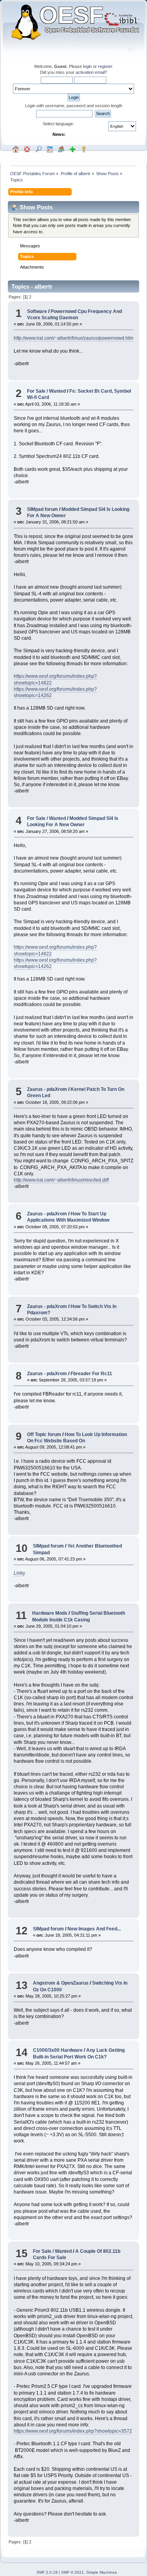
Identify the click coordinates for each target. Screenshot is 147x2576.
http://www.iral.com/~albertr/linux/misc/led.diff (61, 1180)
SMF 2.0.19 (47, 2572)
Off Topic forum (44, 1434)
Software (37, 311)
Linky (19, 1573)
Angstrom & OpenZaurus (61, 1983)
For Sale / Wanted (46, 391)
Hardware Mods (50, 1613)
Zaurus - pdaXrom (47, 1089)
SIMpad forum (43, 509)
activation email (90, 72)
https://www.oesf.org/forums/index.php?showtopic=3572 (73, 2431)
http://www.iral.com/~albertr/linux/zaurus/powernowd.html (74, 338)
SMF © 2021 (73, 2572)
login (87, 66)
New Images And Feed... (94, 1929)
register (105, 66)
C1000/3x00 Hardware (58, 2050)
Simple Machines (102, 2572)
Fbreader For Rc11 (91, 1374)
